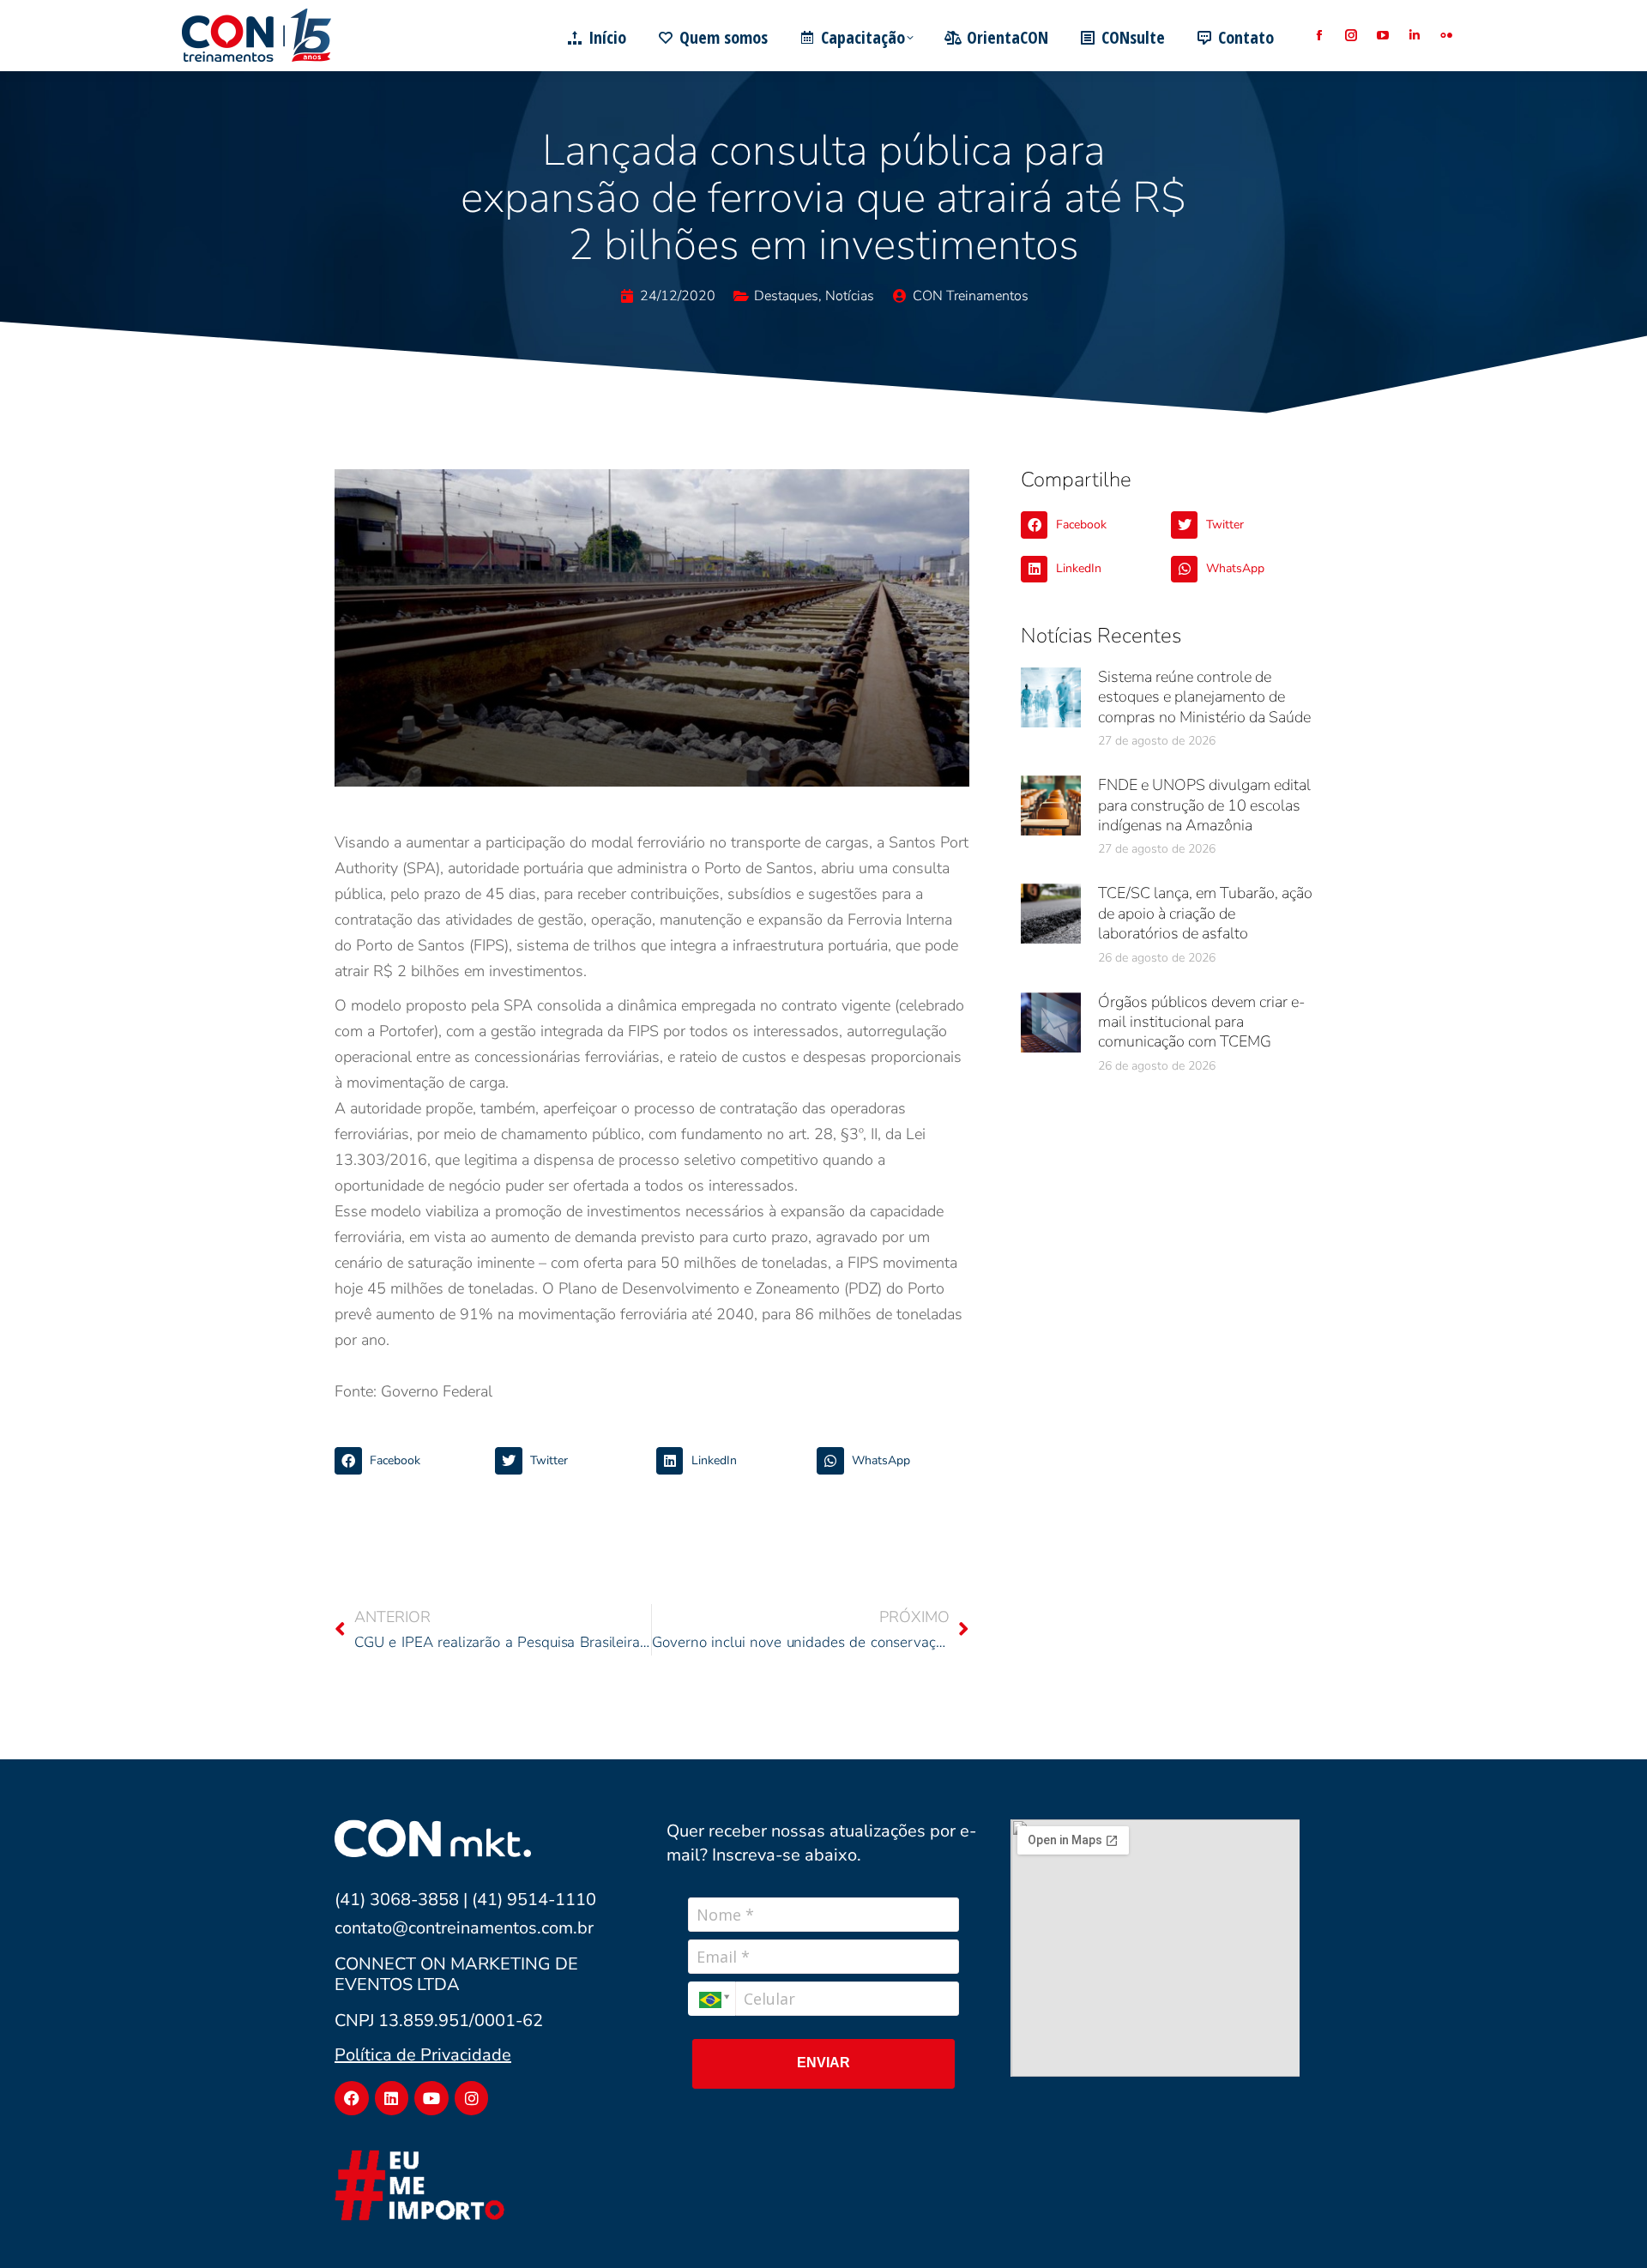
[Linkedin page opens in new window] (1414, 36)
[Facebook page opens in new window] (1319, 36)
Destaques (786, 296)
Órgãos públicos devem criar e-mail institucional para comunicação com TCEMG (1201, 1022)
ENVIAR (823, 2063)
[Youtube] (431, 2098)
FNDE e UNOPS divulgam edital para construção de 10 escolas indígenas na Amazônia (1204, 805)
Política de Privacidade (423, 2055)
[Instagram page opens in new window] (1351, 36)
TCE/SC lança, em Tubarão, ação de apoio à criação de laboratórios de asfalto (1205, 913)
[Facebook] (352, 2098)
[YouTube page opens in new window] (1382, 36)
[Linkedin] (392, 2098)
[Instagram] (472, 2098)
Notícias (850, 296)
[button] (410, 1461)
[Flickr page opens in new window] (1446, 36)
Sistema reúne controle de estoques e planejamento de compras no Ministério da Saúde (1204, 697)
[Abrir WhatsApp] (1604, 2225)
